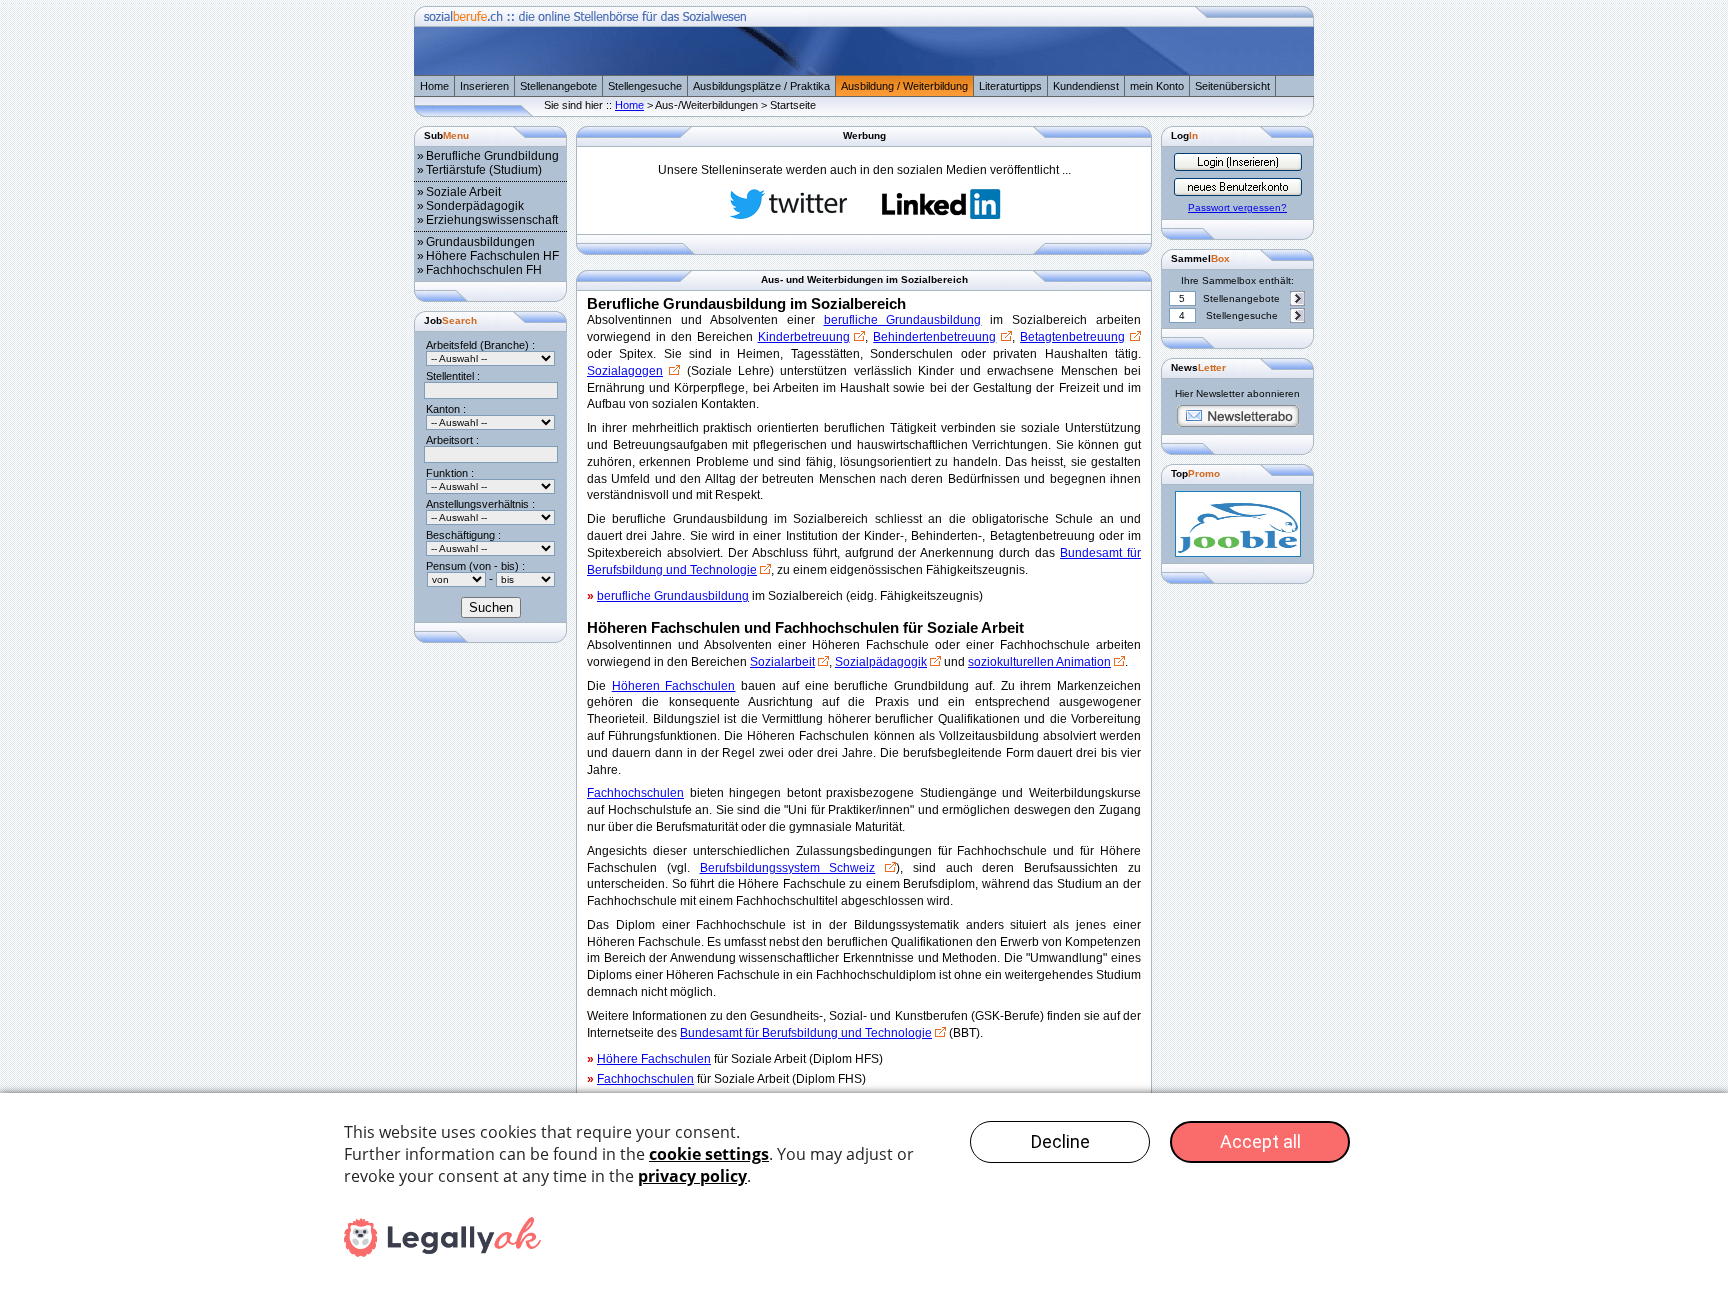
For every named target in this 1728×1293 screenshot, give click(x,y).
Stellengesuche (645, 86)
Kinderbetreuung (804, 337)
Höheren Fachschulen (674, 686)
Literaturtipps (1010, 86)
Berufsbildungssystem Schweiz (788, 868)
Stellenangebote (558, 86)
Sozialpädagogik (881, 662)
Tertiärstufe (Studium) (484, 170)
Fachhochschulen (635, 793)
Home (434, 86)
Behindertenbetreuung (934, 337)
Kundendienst (1086, 86)
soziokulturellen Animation (1039, 662)
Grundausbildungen (480, 242)
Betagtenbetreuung (1072, 337)
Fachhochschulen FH (484, 270)
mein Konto (1157, 86)
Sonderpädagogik (475, 206)
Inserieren (484, 86)
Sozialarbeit (782, 662)
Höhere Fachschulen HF (492, 256)
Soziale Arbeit (463, 192)
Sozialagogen (625, 371)
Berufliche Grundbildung (492, 156)
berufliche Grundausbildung (903, 320)
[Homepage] (864, 71)
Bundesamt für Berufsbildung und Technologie (806, 1033)
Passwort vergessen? (1237, 207)
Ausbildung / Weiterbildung (904, 86)
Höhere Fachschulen (654, 1059)
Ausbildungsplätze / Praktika (761, 86)
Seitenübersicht (1232, 86)
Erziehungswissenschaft (492, 220)
